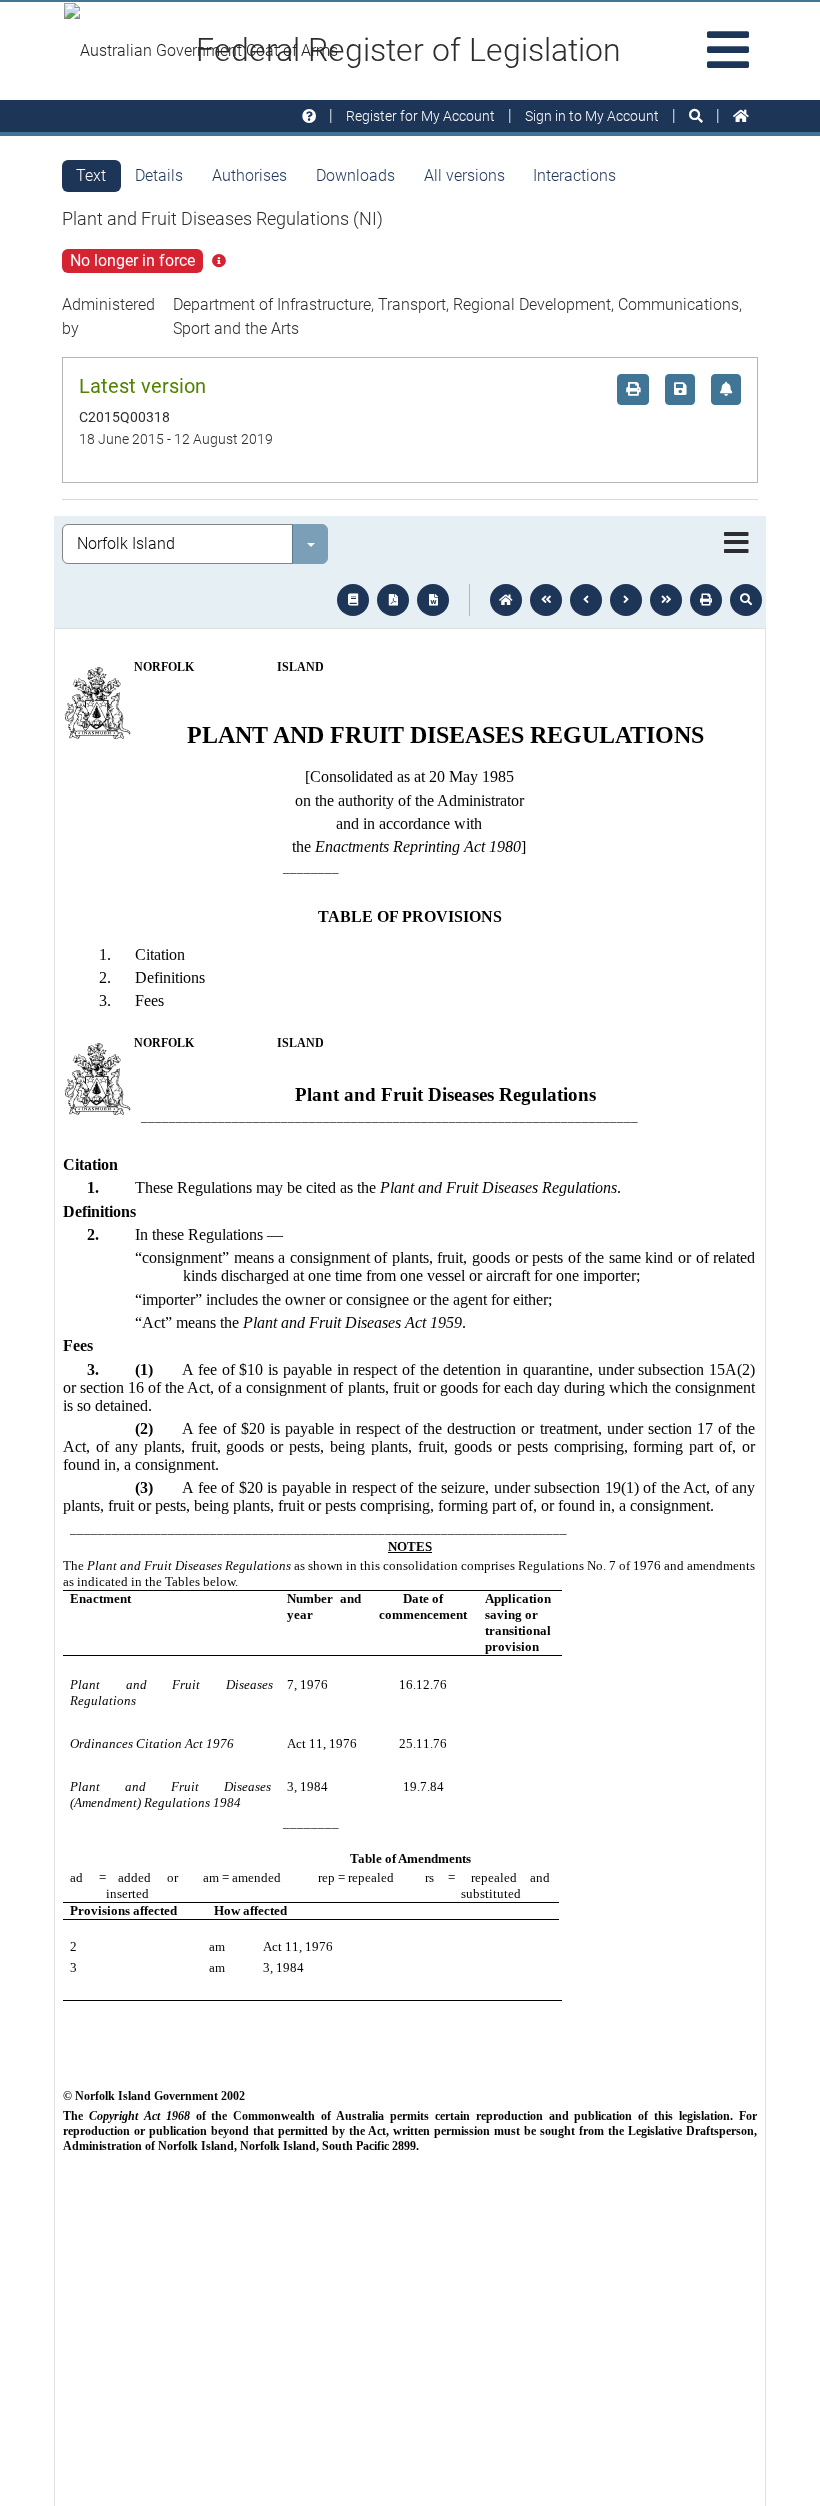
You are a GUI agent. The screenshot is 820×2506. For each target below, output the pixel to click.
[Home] (741, 116)
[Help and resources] (309, 116)
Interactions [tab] (574, 175)
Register (420, 116)
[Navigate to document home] (506, 600)
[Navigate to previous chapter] (546, 600)
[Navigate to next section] (626, 600)
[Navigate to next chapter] (666, 600)
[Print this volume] (706, 600)
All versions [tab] (464, 175)
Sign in (592, 116)
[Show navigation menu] (736, 544)
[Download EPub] (353, 600)
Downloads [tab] (355, 175)
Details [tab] (159, 175)
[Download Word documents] (433, 600)
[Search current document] (746, 600)
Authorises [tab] (249, 175)
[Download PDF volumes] (393, 600)
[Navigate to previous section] (586, 600)
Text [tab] (91, 175)
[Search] (696, 116)
